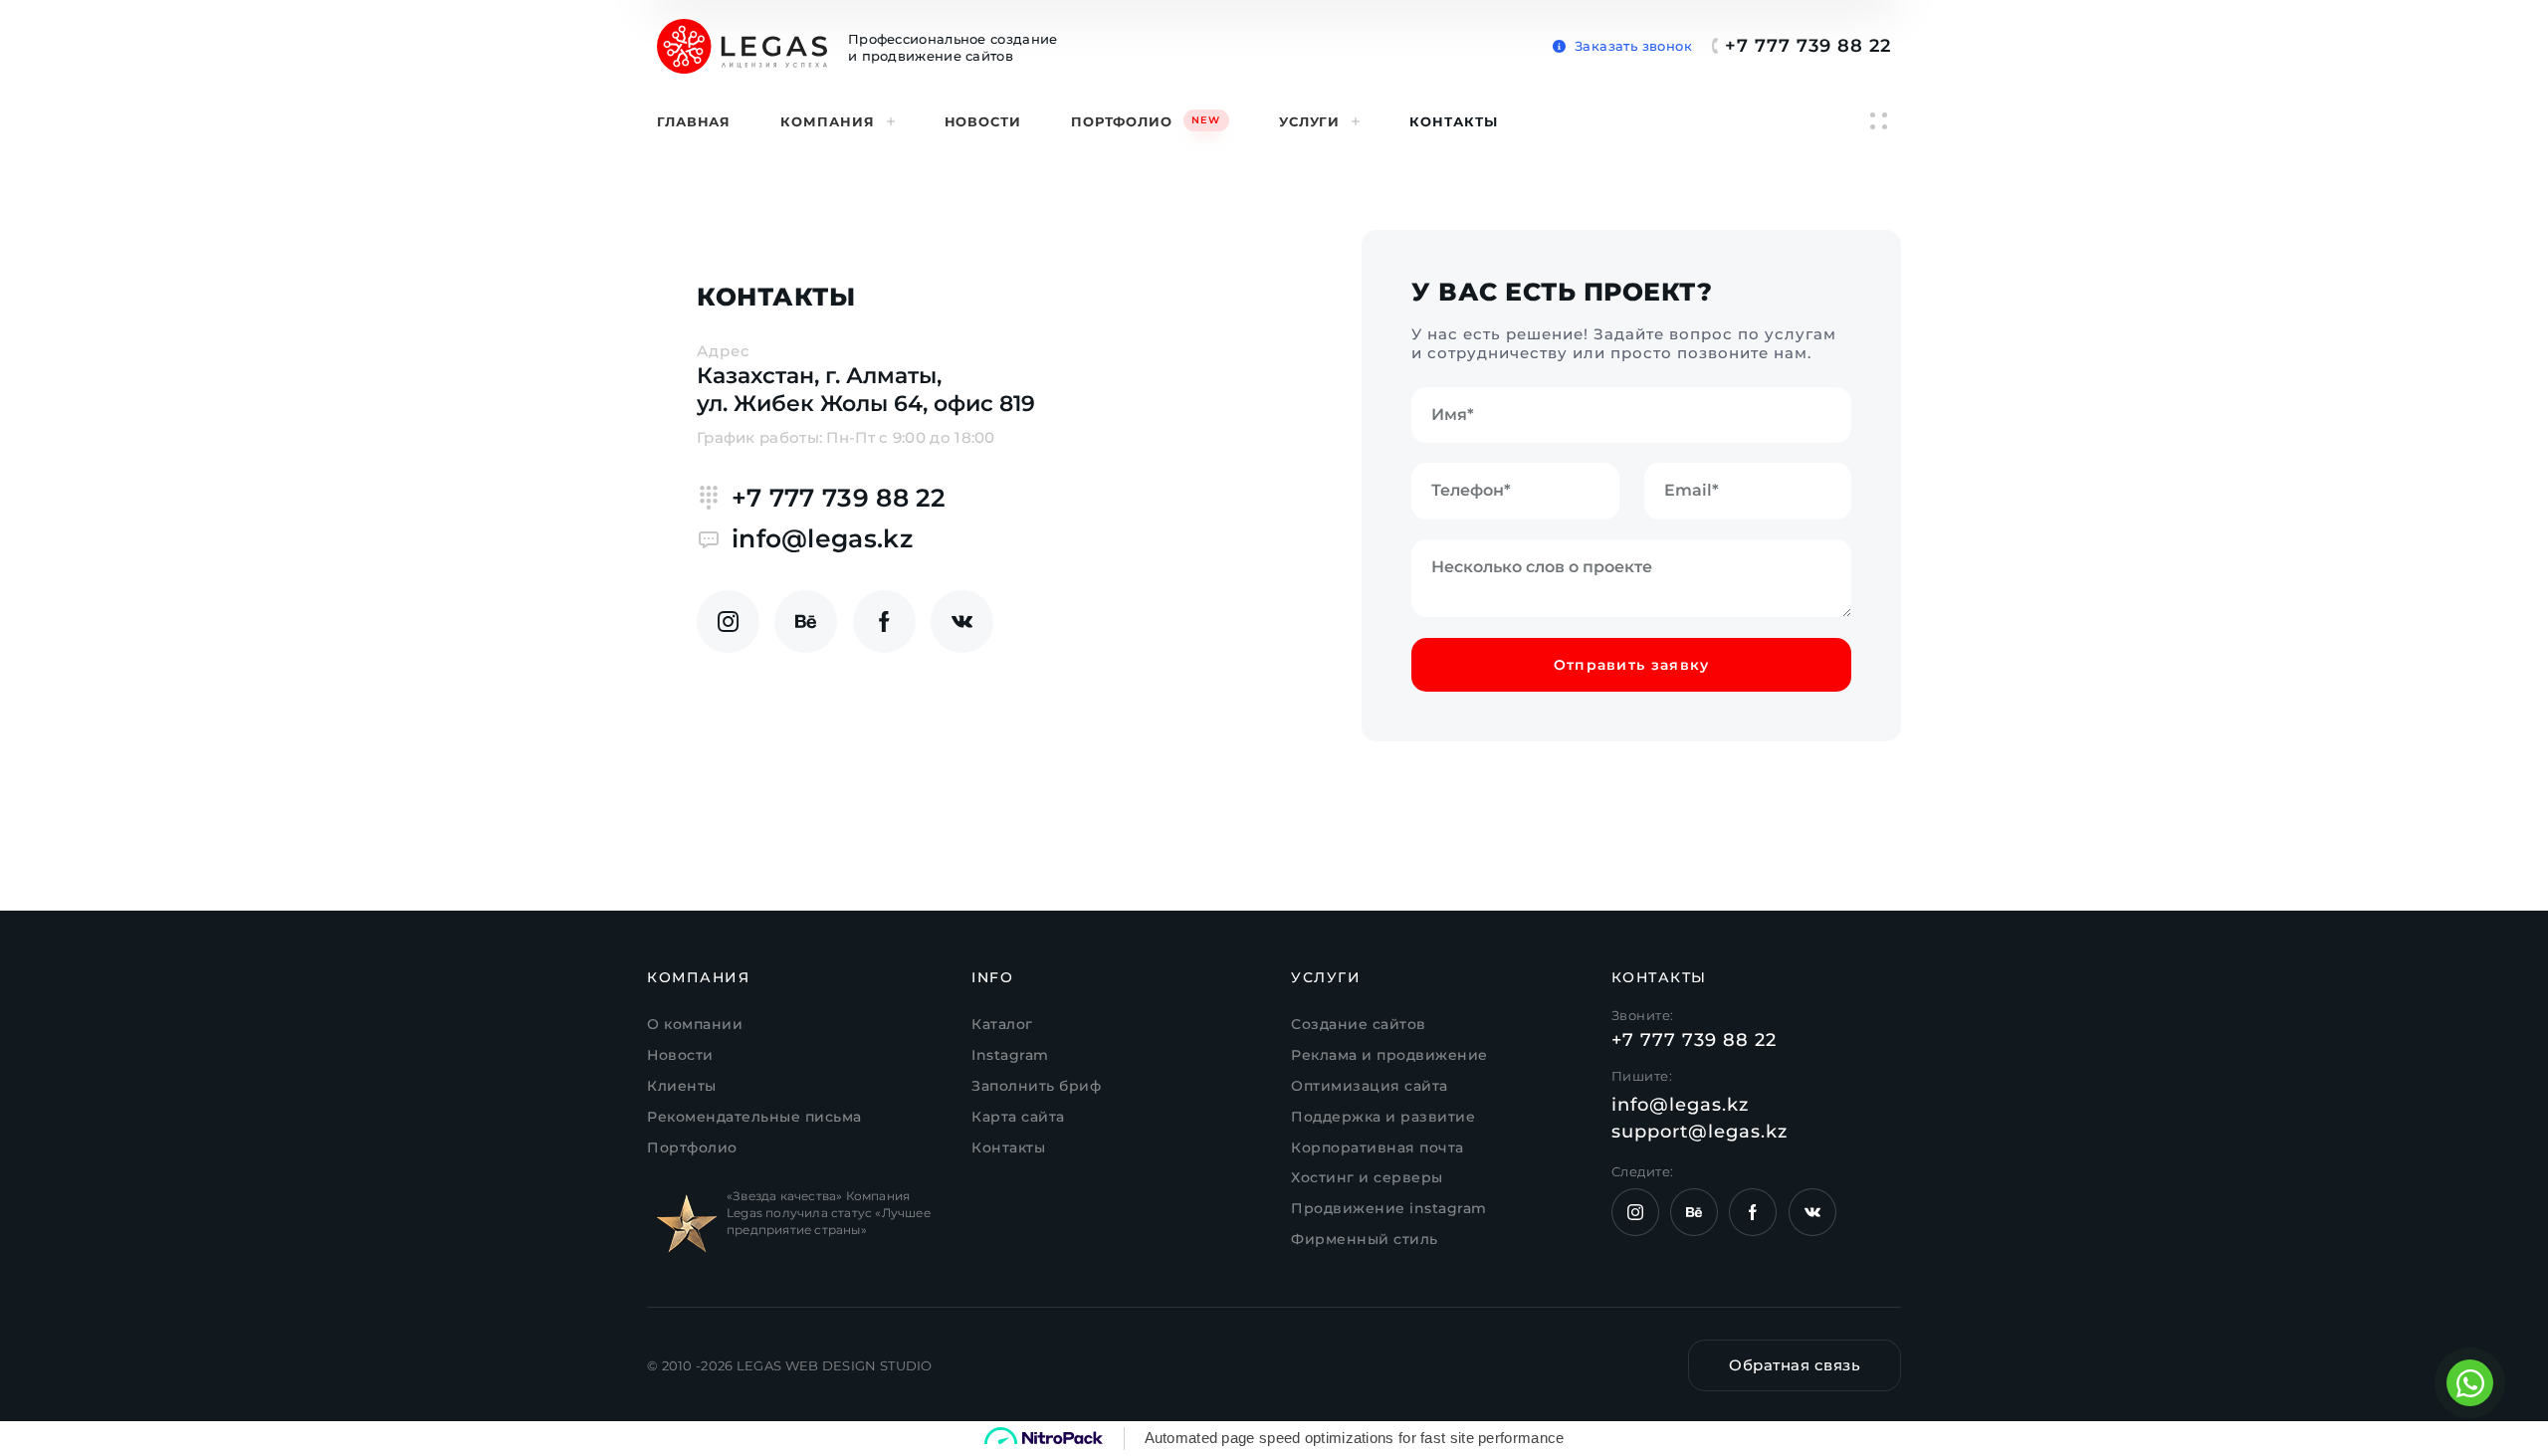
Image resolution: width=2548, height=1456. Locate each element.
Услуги (1309, 121)
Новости (983, 121)
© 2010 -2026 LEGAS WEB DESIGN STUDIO (790, 1365)
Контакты (1453, 121)
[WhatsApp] (2470, 1383)
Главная (694, 121)
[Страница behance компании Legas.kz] (806, 622)
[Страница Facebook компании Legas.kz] (884, 622)
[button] (1622, 42)
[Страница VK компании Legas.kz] (962, 622)
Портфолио (1146, 121)
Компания (827, 121)
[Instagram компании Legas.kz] (728, 622)
